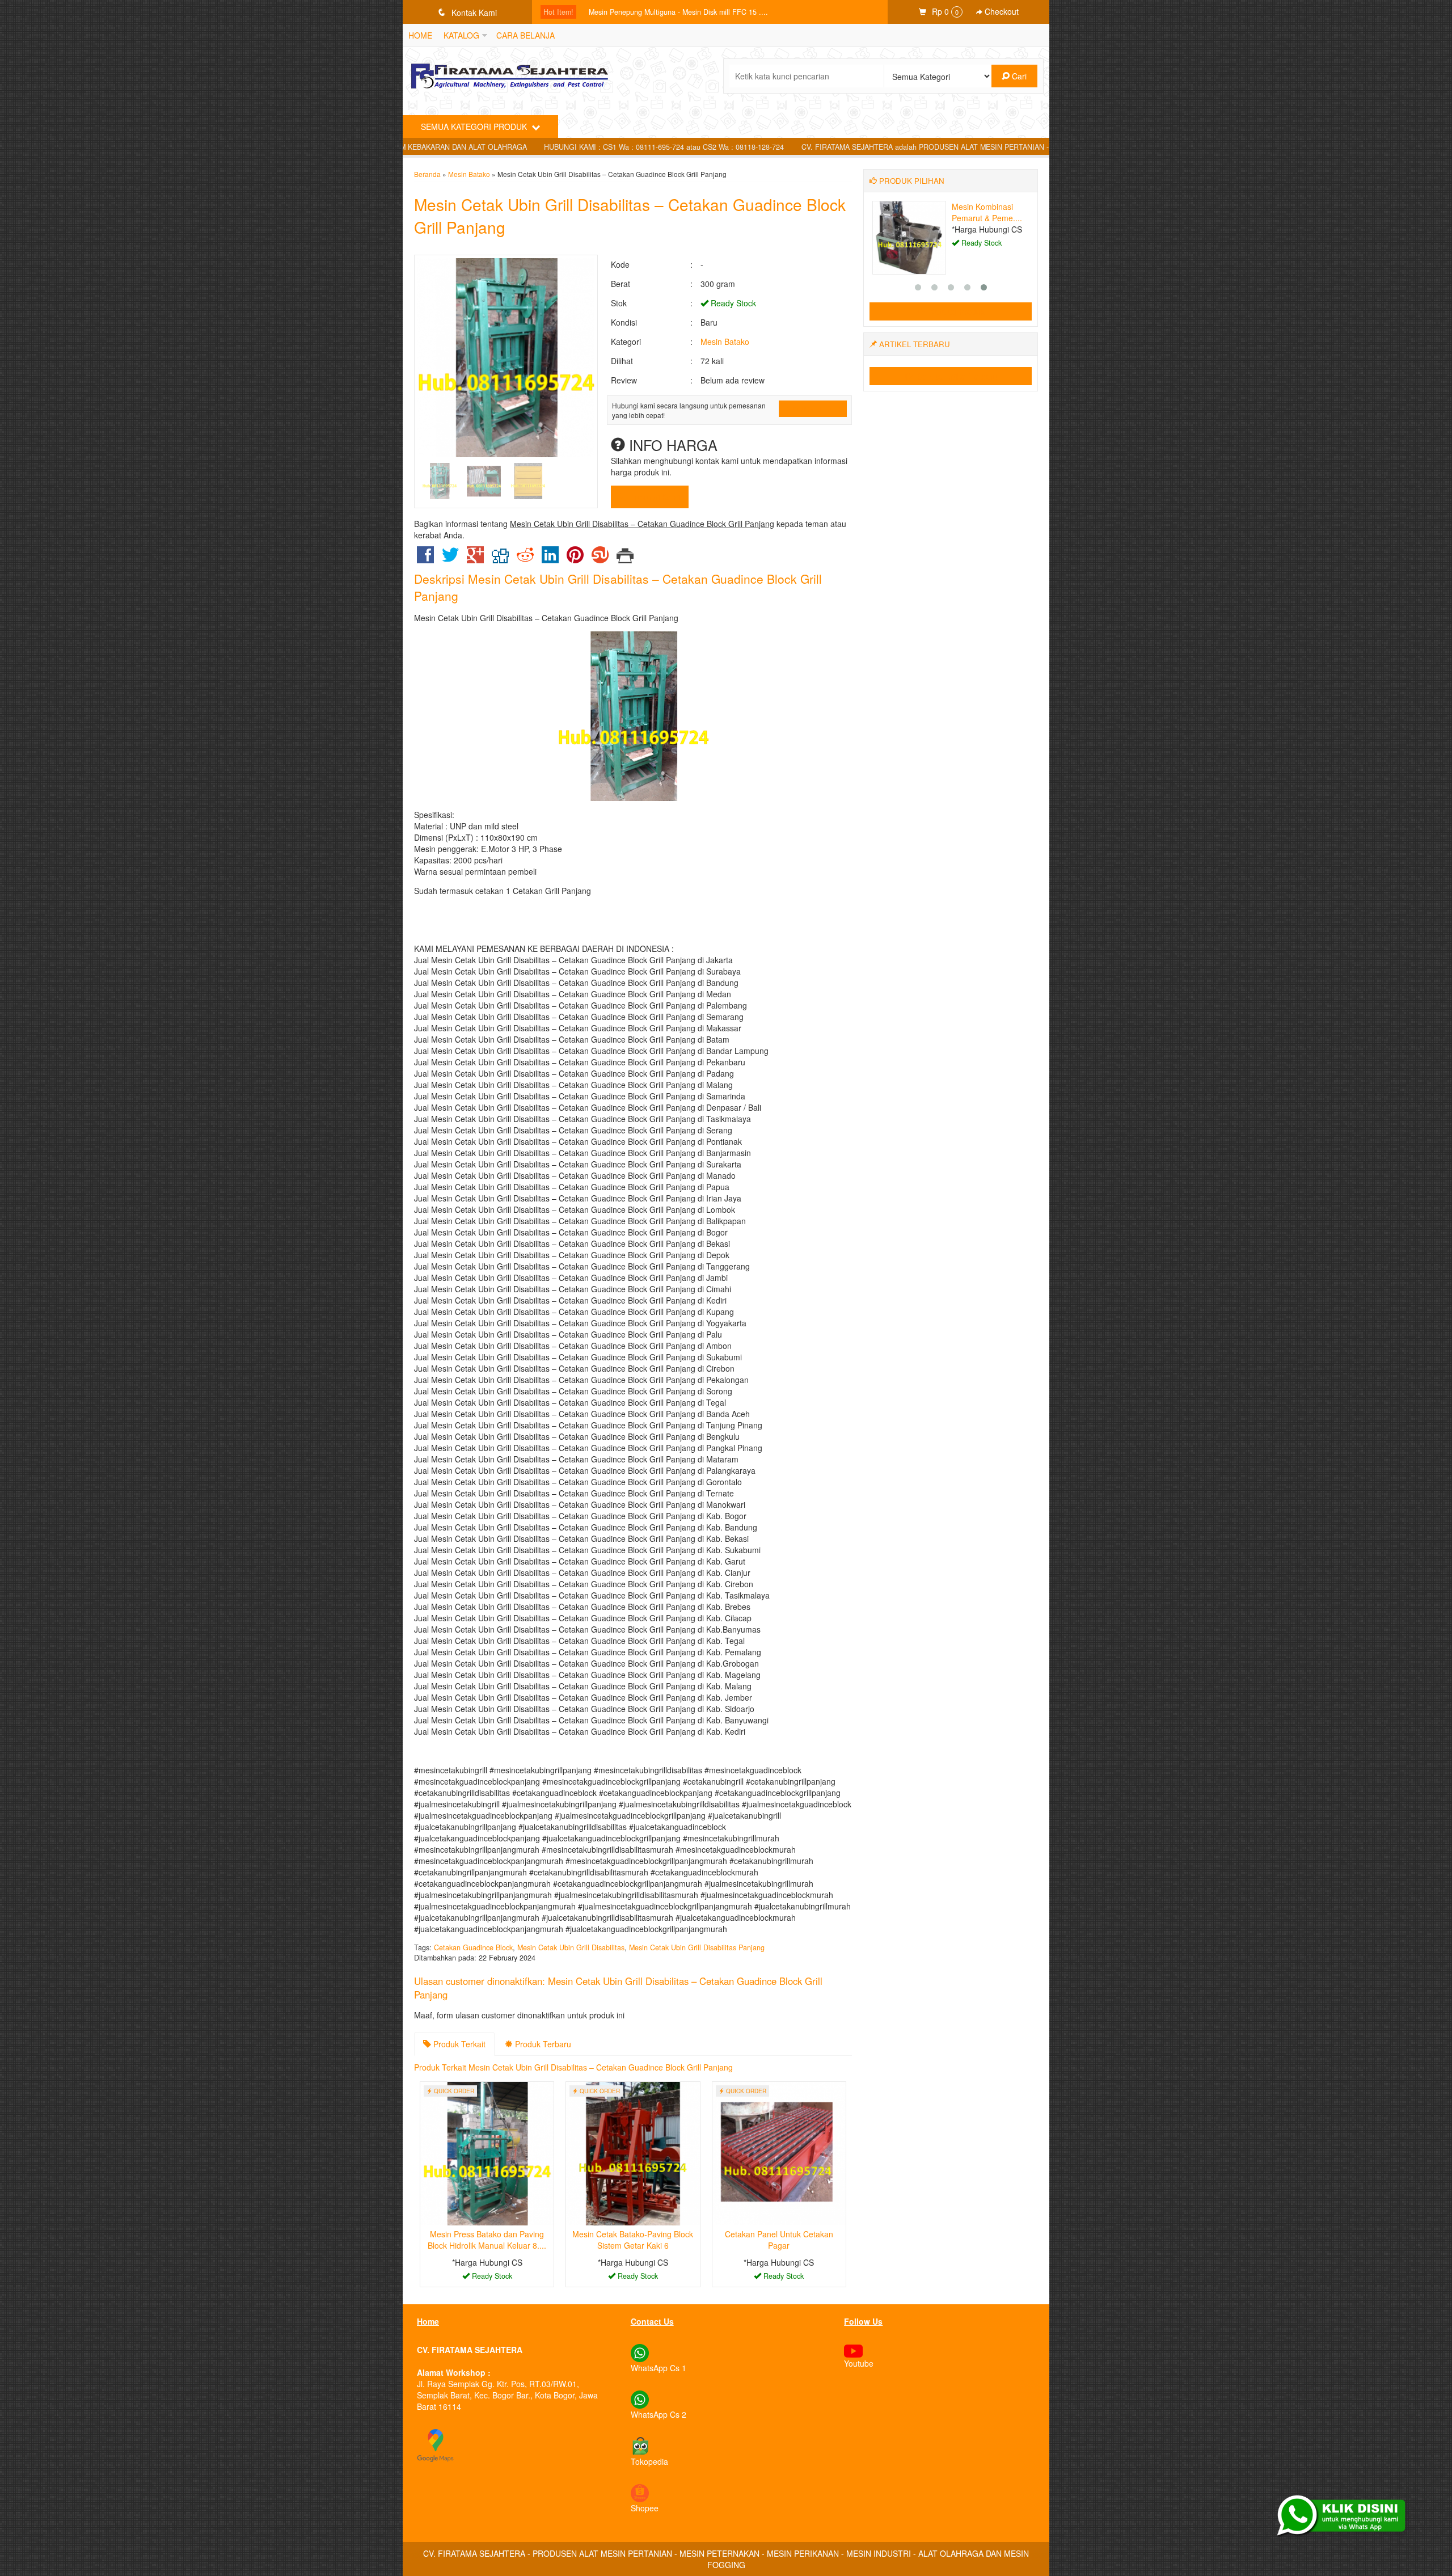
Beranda (427, 174)
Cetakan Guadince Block (473, 1947)
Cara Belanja (525, 35)
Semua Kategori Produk (475, 127)
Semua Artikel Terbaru (956, 376)
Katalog (461, 35)
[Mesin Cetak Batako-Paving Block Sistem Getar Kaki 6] (633, 2152)
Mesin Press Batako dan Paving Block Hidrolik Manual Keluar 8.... (487, 2240)
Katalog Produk (956, 311)
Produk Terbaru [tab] (542, 2044)
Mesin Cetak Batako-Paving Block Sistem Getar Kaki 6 (633, 2240)
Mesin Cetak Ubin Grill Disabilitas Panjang (697, 1947)
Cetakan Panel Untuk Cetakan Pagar (779, 2240)
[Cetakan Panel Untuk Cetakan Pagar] (779, 2152)
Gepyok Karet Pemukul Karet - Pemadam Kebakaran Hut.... (684, 12)
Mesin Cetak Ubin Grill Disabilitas (571, 1947)
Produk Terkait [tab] (458, 2044)
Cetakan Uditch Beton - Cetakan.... (985, 212)
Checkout (1001, 11)
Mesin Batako (469, 174)
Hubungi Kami (654, 497)
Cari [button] (1018, 76)
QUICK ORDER (816, 409)
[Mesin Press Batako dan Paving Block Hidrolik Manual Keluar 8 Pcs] (487, 2152)
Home (420, 35)
